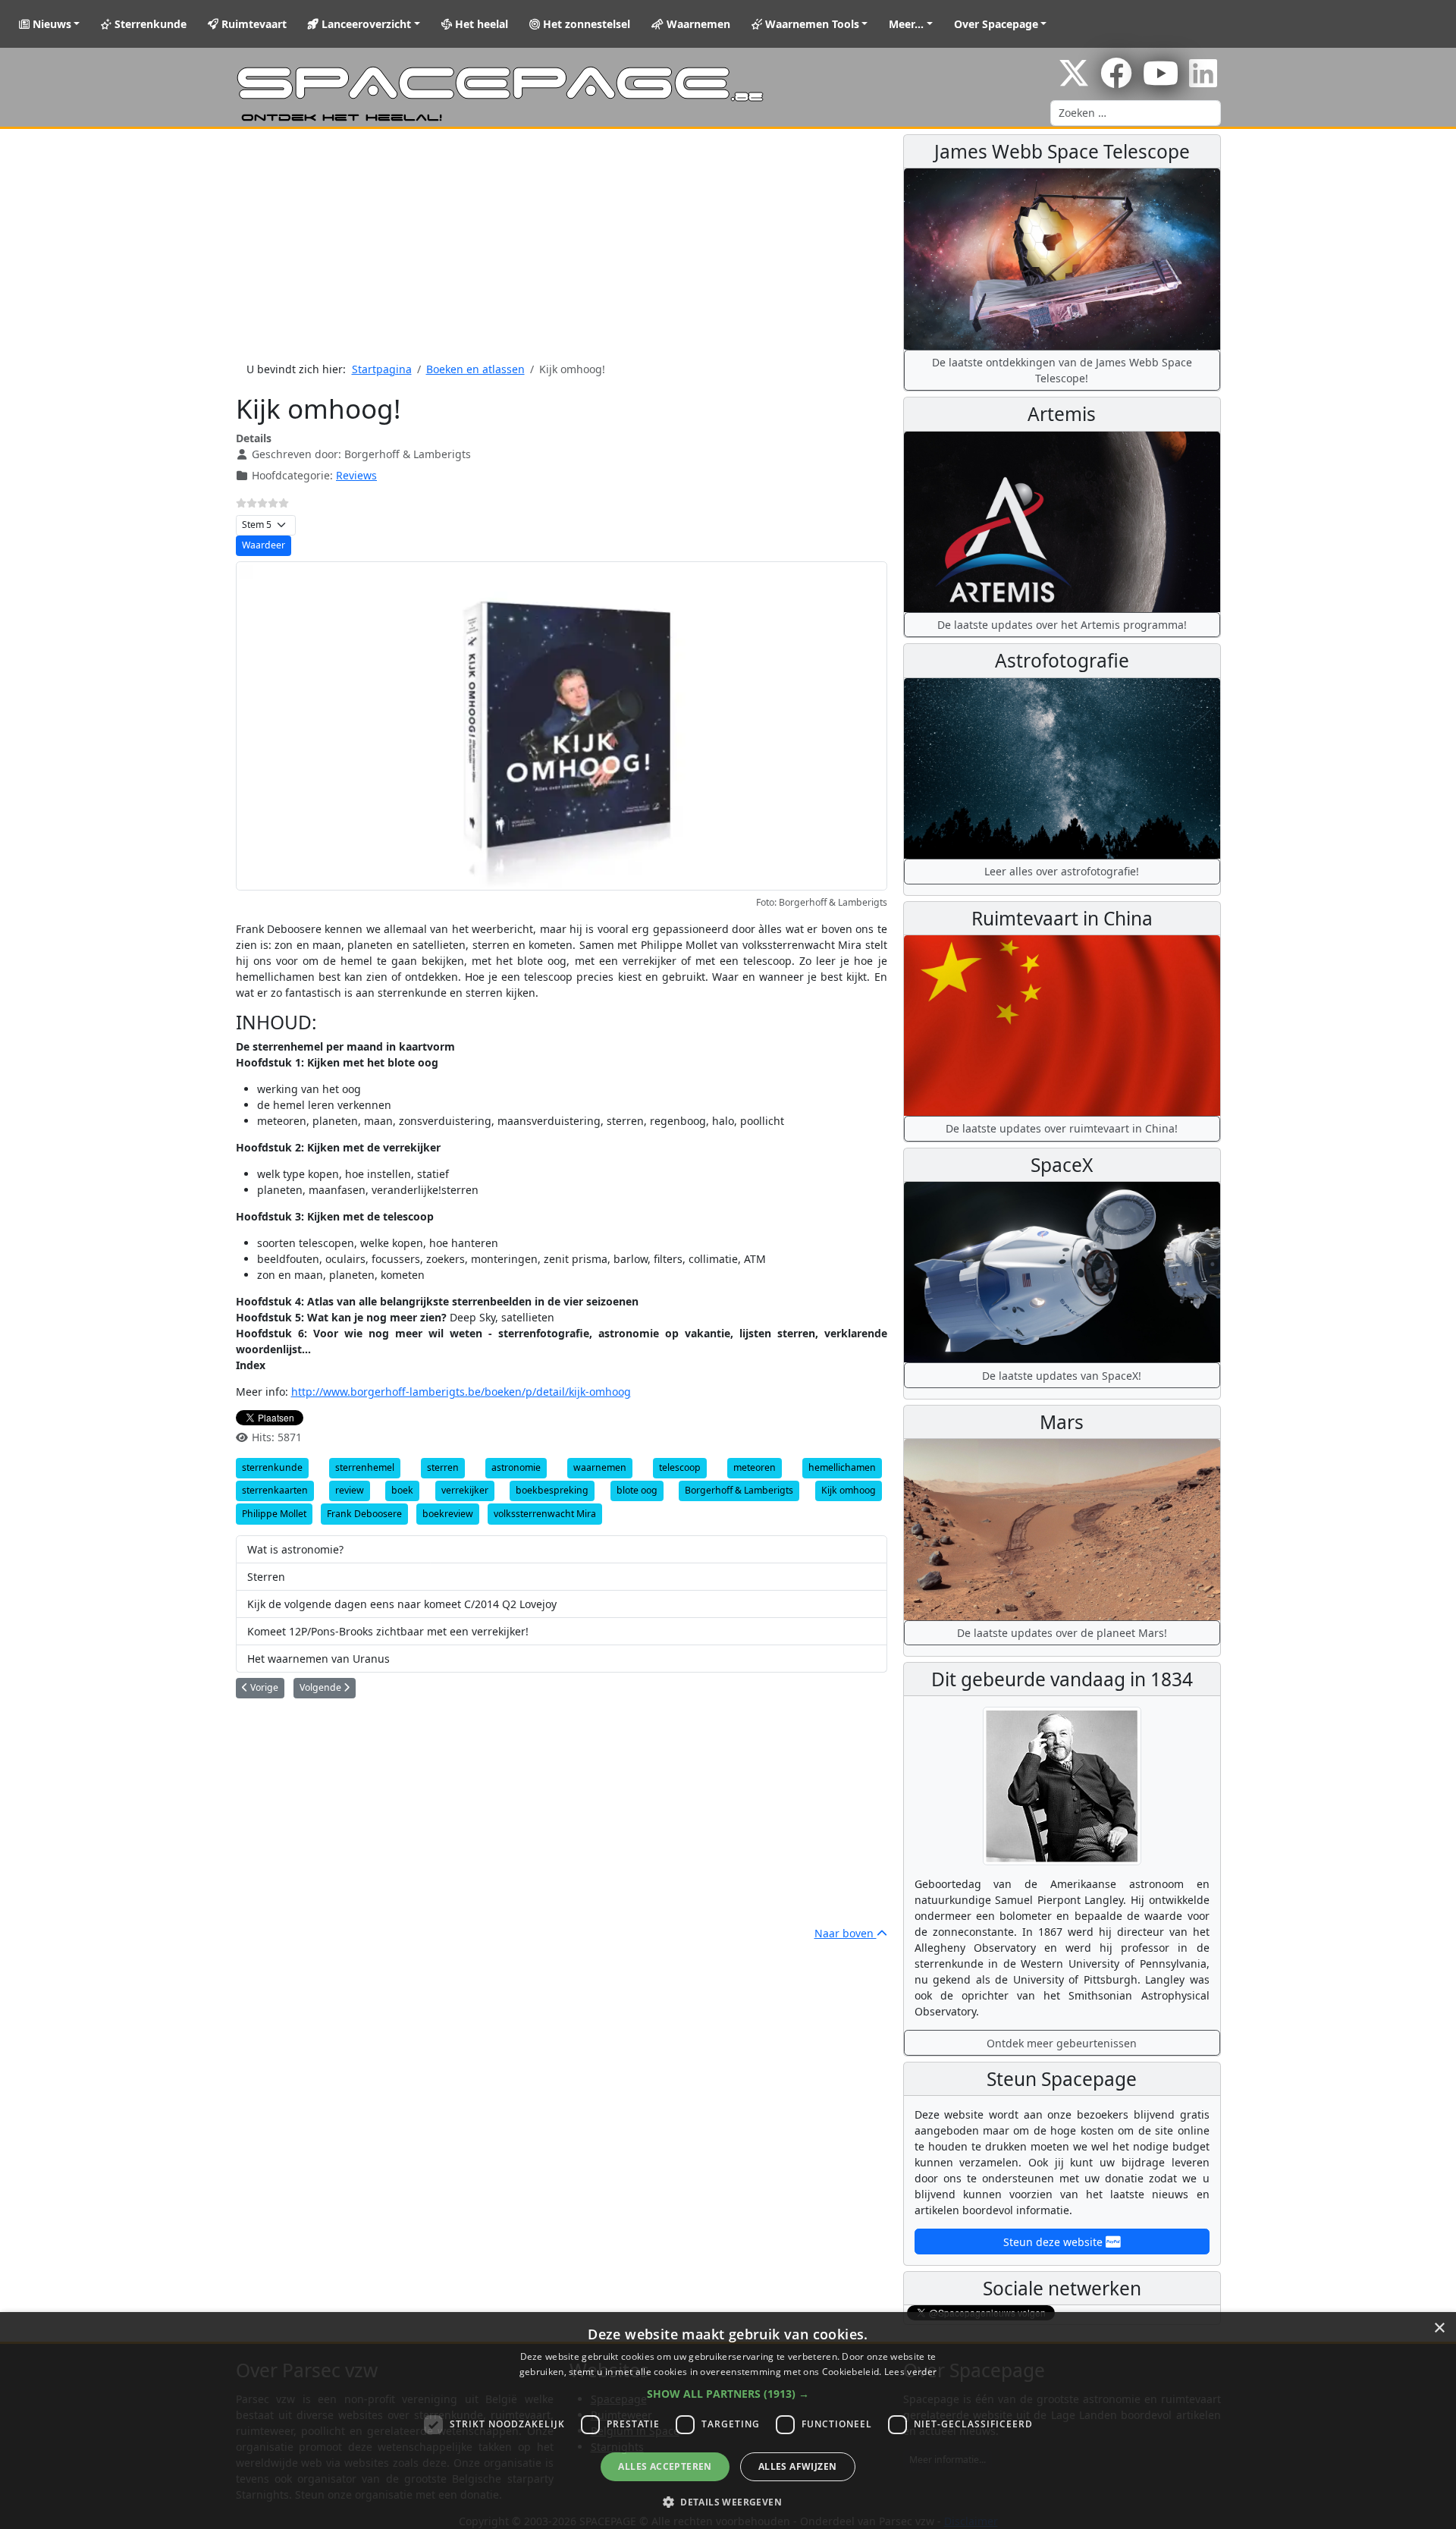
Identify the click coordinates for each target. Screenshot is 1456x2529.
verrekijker (465, 1490)
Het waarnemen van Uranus (318, 1659)
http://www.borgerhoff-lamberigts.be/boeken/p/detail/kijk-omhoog (461, 1392)
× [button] (1439, 2328)
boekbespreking (552, 1490)
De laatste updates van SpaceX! (1062, 1376)
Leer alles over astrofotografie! (1062, 871)
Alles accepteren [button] (665, 2466)
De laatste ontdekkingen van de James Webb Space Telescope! (1062, 370)
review (350, 1490)
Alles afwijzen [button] (798, 2466)
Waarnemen (697, 24)
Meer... (906, 24)
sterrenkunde (272, 1467)
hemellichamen (842, 1467)
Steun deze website (1054, 2242)
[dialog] (728, 2421)
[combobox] (1136, 113)
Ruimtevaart (253, 24)
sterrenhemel (365, 1467)
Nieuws (50, 24)
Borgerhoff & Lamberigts (739, 1490)
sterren (443, 1467)
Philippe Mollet (274, 1514)
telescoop (680, 1467)
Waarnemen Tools (811, 24)
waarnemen (600, 1467)
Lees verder (910, 2372)
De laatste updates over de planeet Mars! (1062, 1633)
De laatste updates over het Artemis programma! (1062, 625)
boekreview (448, 1514)
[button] (728, 2394)
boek (402, 1490)
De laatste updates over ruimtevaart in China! (1062, 1128)
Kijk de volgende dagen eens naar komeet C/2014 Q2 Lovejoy (402, 1604)
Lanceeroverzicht (365, 24)
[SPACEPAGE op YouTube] (1161, 81)
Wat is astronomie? (295, 1549)
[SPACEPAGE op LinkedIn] (1203, 81)
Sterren (266, 1577)
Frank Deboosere (364, 1514)
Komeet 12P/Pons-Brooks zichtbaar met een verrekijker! (388, 1631)
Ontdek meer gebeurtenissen (1062, 2043)
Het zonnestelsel (585, 24)
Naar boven (846, 1933)
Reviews (356, 475)
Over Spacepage (996, 24)
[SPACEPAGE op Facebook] (1116, 81)
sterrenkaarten (275, 1490)
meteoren (755, 1467)
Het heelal (480, 24)
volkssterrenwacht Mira (545, 1514)
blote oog (637, 1490)
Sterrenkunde (149, 24)
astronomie (516, 1467)
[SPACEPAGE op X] (1074, 81)
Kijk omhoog (849, 1490)
